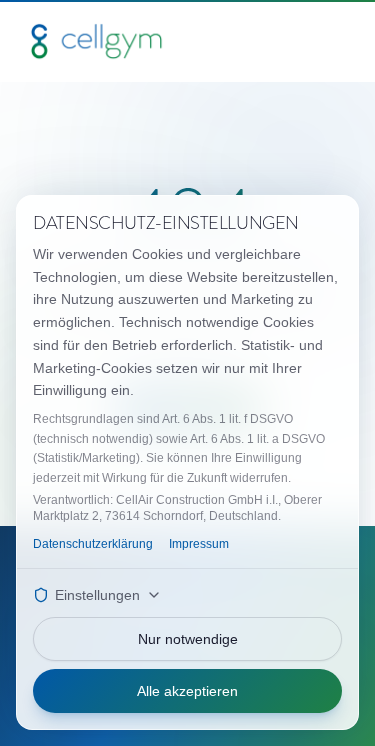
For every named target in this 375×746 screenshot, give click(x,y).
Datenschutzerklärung (93, 544)
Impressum (199, 544)
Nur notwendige (188, 639)
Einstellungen (97, 595)
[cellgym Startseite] (96, 41)
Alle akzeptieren (187, 691)
